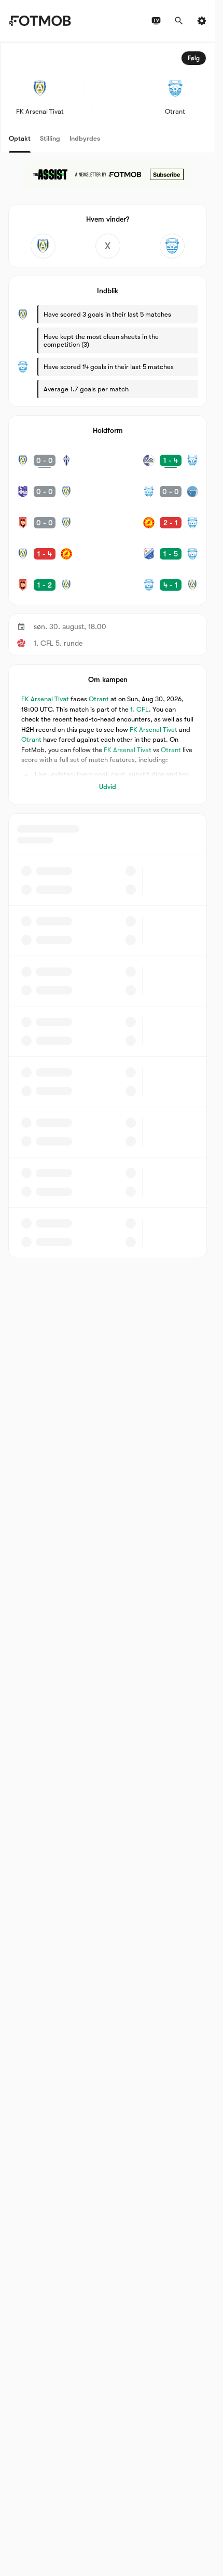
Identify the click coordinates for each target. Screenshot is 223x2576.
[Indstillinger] (202, 21)
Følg (194, 58)
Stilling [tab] (50, 138)
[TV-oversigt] (156, 21)
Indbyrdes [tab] (85, 138)
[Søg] (179, 21)
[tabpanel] (108, 650)
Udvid (108, 787)
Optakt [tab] (20, 138)
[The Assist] (108, 174)
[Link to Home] (40, 21)
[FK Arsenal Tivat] (43, 246)
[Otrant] (172, 246)
